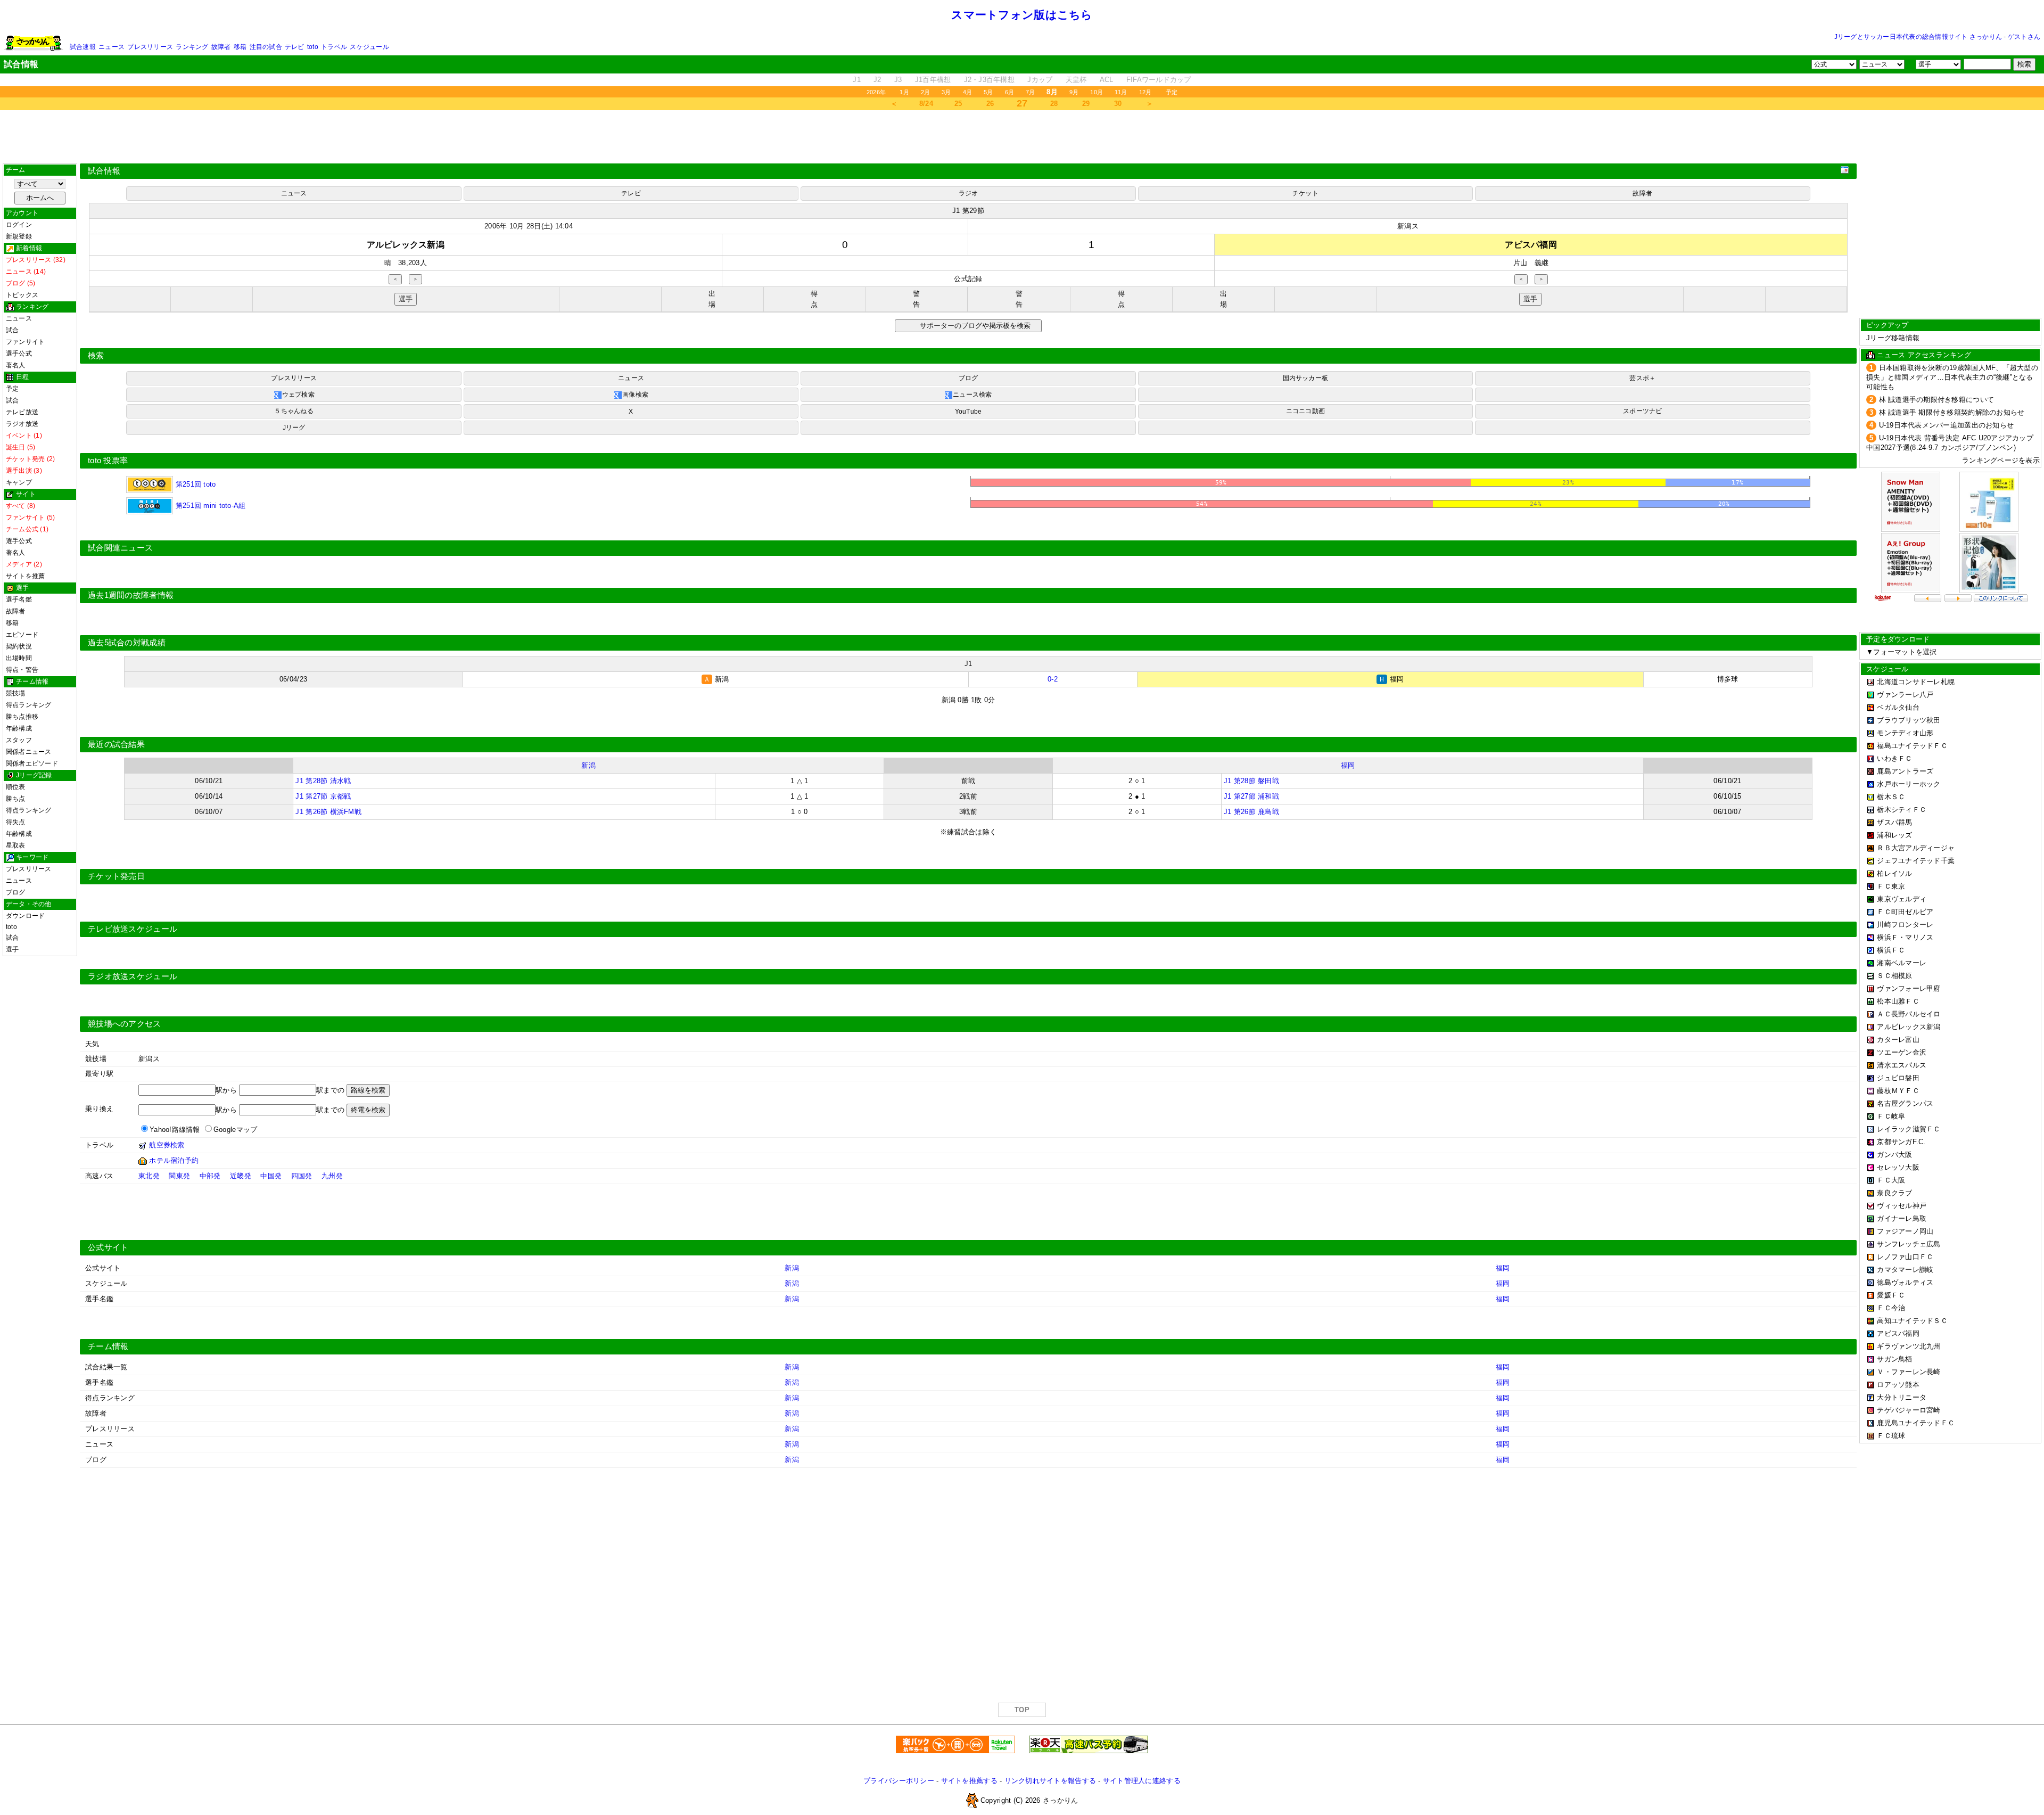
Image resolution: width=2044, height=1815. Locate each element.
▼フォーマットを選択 (1902, 652)
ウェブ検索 (298, 395)
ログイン (19, 225)
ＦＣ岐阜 (1891, 1116)
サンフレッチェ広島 (1909, 1244)
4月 (967, 92)
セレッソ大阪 (1898, 1167)
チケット (1305, 193)
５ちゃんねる (294, 411)
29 (1086, 104)
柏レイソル (1894, 873)
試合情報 (104, 171)
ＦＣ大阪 (1891, 1180)
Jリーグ (294, 428)
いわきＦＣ (1894, 758)
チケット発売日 (116, 876)
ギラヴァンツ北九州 (1909, 1346)
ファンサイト (25, 342)
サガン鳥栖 (1894, 1359)
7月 (1030, 92)
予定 (1172, 92)
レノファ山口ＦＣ (1905, 1257)
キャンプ (19, 482)
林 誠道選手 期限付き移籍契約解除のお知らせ (1952, 412)
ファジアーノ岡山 (1905, 1231)
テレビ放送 (22, 412)
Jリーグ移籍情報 (1893, 338)
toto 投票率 (108, 461)
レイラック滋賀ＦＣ (1909, 1129)
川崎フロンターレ (1905, 925)
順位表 (16, 787)
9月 (1074, 92)
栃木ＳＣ (1891, 797)
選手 (12, 949)
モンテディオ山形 (1905, 733)
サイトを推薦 (25, 576)
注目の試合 (266, 47)
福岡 (1348, 765)
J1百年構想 (933, 80)
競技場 (16, 693)
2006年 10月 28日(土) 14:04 (529, 226)
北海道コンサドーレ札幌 (1916, 682)
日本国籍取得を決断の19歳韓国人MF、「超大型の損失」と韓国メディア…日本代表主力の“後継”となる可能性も (1952, 377)
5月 (988, 92)
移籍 (240, 47)
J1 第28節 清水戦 (323, 781)
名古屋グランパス (1905, 1103)
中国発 (271, 1176)
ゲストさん (2024, 37)
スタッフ (19, 740)
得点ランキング (29, 705)
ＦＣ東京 (1891, 886)
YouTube (969, 412)
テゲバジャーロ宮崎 (1909, 1410)
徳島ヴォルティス (1905, 1282)
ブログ (16, 892)
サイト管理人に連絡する (1142, 1781)
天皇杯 (1076, 80)
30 (1118, 104)
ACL (1107, 80)
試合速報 (83, 47)
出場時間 (19, 658)
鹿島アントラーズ (1905, 771)
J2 (877, 80)
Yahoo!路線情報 (175, 1130)
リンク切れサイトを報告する (1050, 1781)
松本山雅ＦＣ (1898, 1001)
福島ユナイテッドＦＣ (1912, 746)
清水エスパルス (1902, 1065)
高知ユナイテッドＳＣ (1912, 1321)
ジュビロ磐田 (1898, 1078)
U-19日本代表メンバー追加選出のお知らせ (1947, 425)
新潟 (588, 765)
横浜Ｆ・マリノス (1905, 937)
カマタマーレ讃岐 (1905, 1270)
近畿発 (241, 1176)
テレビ (295, 47)
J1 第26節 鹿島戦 (1251, 812)
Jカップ (1040, 80)
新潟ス (1408, 226)
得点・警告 (22, 670)
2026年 (876, 92)
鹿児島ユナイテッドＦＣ (1916, 1423)
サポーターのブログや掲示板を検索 (974, 326)
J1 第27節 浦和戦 (1251, 796)
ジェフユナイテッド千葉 (1916, 861)
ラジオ (969, 193)
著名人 (16, 365)
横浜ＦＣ (1891, 950)
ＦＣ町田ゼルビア (1905, 912)
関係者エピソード (32, 763)
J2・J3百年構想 (989, 80)
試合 (12, 330)
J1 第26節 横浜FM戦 (328, 812)
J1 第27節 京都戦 (323, 796)
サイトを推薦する (969, 1781)
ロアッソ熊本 (1898, 1385)
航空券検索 (167, 1145)
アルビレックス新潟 (1909, 1027)
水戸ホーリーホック (1909, 784)
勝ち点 (16, 799)
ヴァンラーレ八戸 (1905, 695)
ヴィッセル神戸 (1902, 1206)
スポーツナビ (1642, 411)
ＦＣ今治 (1891, 1308)
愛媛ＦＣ (1891, 1295)
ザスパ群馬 (1894, 822)
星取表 (16, 845)
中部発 (210, 1176)
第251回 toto (194, 484)
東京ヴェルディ (1902, 899)
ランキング (192, 47)
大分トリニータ (1902, 1397)
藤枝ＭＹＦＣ (1898, 1091)
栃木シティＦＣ (1902, 810)
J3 (898, 80)
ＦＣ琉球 (1891, 1436)
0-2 (1053, 679)
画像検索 (635, 395)
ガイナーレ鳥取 (1902, 1218)
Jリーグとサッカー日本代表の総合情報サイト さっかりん (1918, 37)
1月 (904, 92)
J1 (857, 80)
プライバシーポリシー (899, 1781)
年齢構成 (19, 728)
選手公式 (19, 354)
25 (958, 104)
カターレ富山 (1898, 1040)
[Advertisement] (1022, 137)
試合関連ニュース (120, 548)
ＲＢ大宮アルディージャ (1916, 848)
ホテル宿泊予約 (174, 1160)
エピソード (22, 635)
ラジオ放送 (22, 424)
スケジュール (369, 47)
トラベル (334, 47)
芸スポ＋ (1642, 378)
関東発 (179, 1176)
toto (313, 47)
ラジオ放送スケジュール (133, 976)
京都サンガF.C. (1901, 1142)
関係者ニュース (29, 752)
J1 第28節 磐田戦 (1251, 781)
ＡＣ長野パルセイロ (1909, 1014)
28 (1054, 104)
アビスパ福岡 (1898, 1333)
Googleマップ (235, 1130)
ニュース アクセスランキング (1924, 355)
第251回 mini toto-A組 (209, 506)
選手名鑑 (19, 599)
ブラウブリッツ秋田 (1909, 720)
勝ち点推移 (22, 717)
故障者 (221, 47)
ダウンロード (25, 916)
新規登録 (19, 236)
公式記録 (968, 279)
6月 (1009, 92)
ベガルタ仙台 (1898, 707)
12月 (1145, 92)
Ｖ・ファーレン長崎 (1909, 1372)
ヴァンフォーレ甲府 (1909, 988)
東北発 (149, 1176)
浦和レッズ (1894, 835)
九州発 (332, 1176)
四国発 (302, 1176)
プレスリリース (150, 47)
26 (990, 104)
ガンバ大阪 (1894, 1155)
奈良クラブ (1894, 1193)
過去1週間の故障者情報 (131, 595)
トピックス (22, 295)
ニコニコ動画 (1305, 411)
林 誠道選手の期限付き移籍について (1937, 400)
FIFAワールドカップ (1159, 80)
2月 (925, 92)
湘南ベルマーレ (1902, 963)
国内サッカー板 (1306, 378)
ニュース (112, 47)
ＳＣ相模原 (1894, 976)
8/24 (926, 104)
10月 (1097, 92)
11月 (1121, 92)
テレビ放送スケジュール (133, 929)
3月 (946, 92)
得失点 (16, 822)
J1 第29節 (968, 211)
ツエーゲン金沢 (1902, 1052)
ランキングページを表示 (2001, 460)
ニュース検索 (972, 395)
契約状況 (19, 646)
